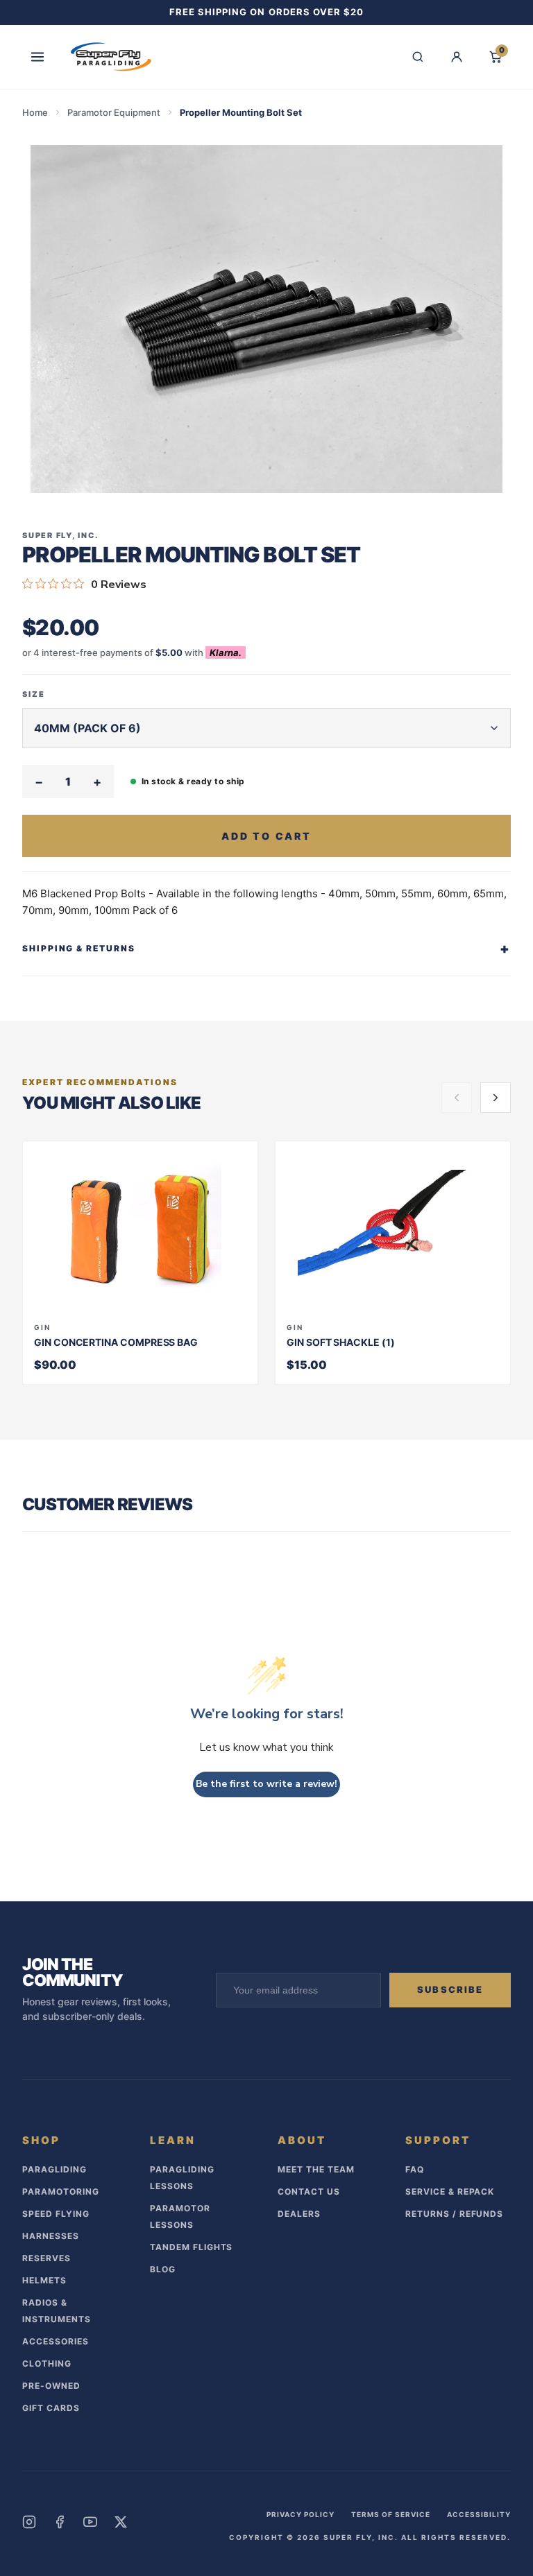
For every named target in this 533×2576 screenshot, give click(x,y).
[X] (121, 2522)
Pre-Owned (51, 2386)
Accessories (56, 2341)
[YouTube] (90, 2522)
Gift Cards (51, 2408)
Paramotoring (61, 2192)
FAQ (415, 2169)
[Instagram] (29, 2522)
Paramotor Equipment (114, 112)
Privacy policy (301, 2514)
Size (34, 694)
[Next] (496, 1098)
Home (35, 112)
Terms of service (391, 2514)
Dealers (299, 2214)
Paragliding (54, 2169)
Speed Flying (56, 2214)
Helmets (44, 2280)
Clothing (47, 2363)
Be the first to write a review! (266, 1784)
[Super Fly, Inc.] (111, 57)
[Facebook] (60, 2522)
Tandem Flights (191, 2247)
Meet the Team (316, 2169)
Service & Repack (450, 2192)
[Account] (457, 57)
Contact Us (309, 2192)
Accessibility (479, 2514)
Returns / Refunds (454, 2214)
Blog (163, 2269)
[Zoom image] (266, 319)
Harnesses (51, 2236)
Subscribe (450, 1989)
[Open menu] (37, 57)
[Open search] (418, 57)
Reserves (46, 2258)
